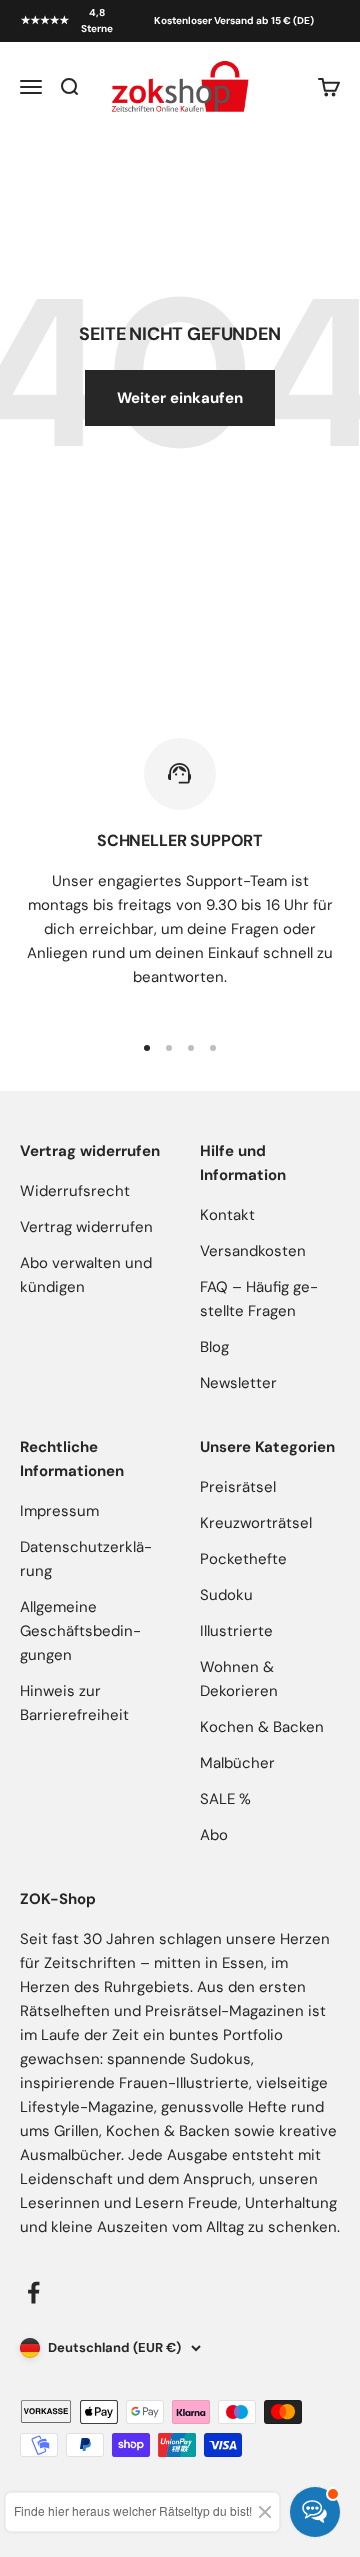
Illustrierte (236, 1631)
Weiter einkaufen (180, 398)
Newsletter (238, 1383)
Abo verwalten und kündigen (86, 1275)
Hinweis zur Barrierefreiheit (74, 1703)
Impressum (59, 1511)
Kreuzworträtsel (256, 1523)
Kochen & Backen (262, 1727)
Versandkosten (253, 1251)
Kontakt (227, 1215)
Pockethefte (243, 1559)
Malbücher (237, 1763)
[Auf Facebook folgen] (33, 2292)
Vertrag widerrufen (86, 1227)
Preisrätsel (238, 1487)
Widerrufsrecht (75, 1191)
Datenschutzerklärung (86, 1559)
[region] (180, 875)
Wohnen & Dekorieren (239, 1679)
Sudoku (226, 1595)
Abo (214, 1835)
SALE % (225, 1799)
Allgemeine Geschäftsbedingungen (80, 1631)
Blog (214, 1347)
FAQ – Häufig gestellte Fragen (259, 1299)
